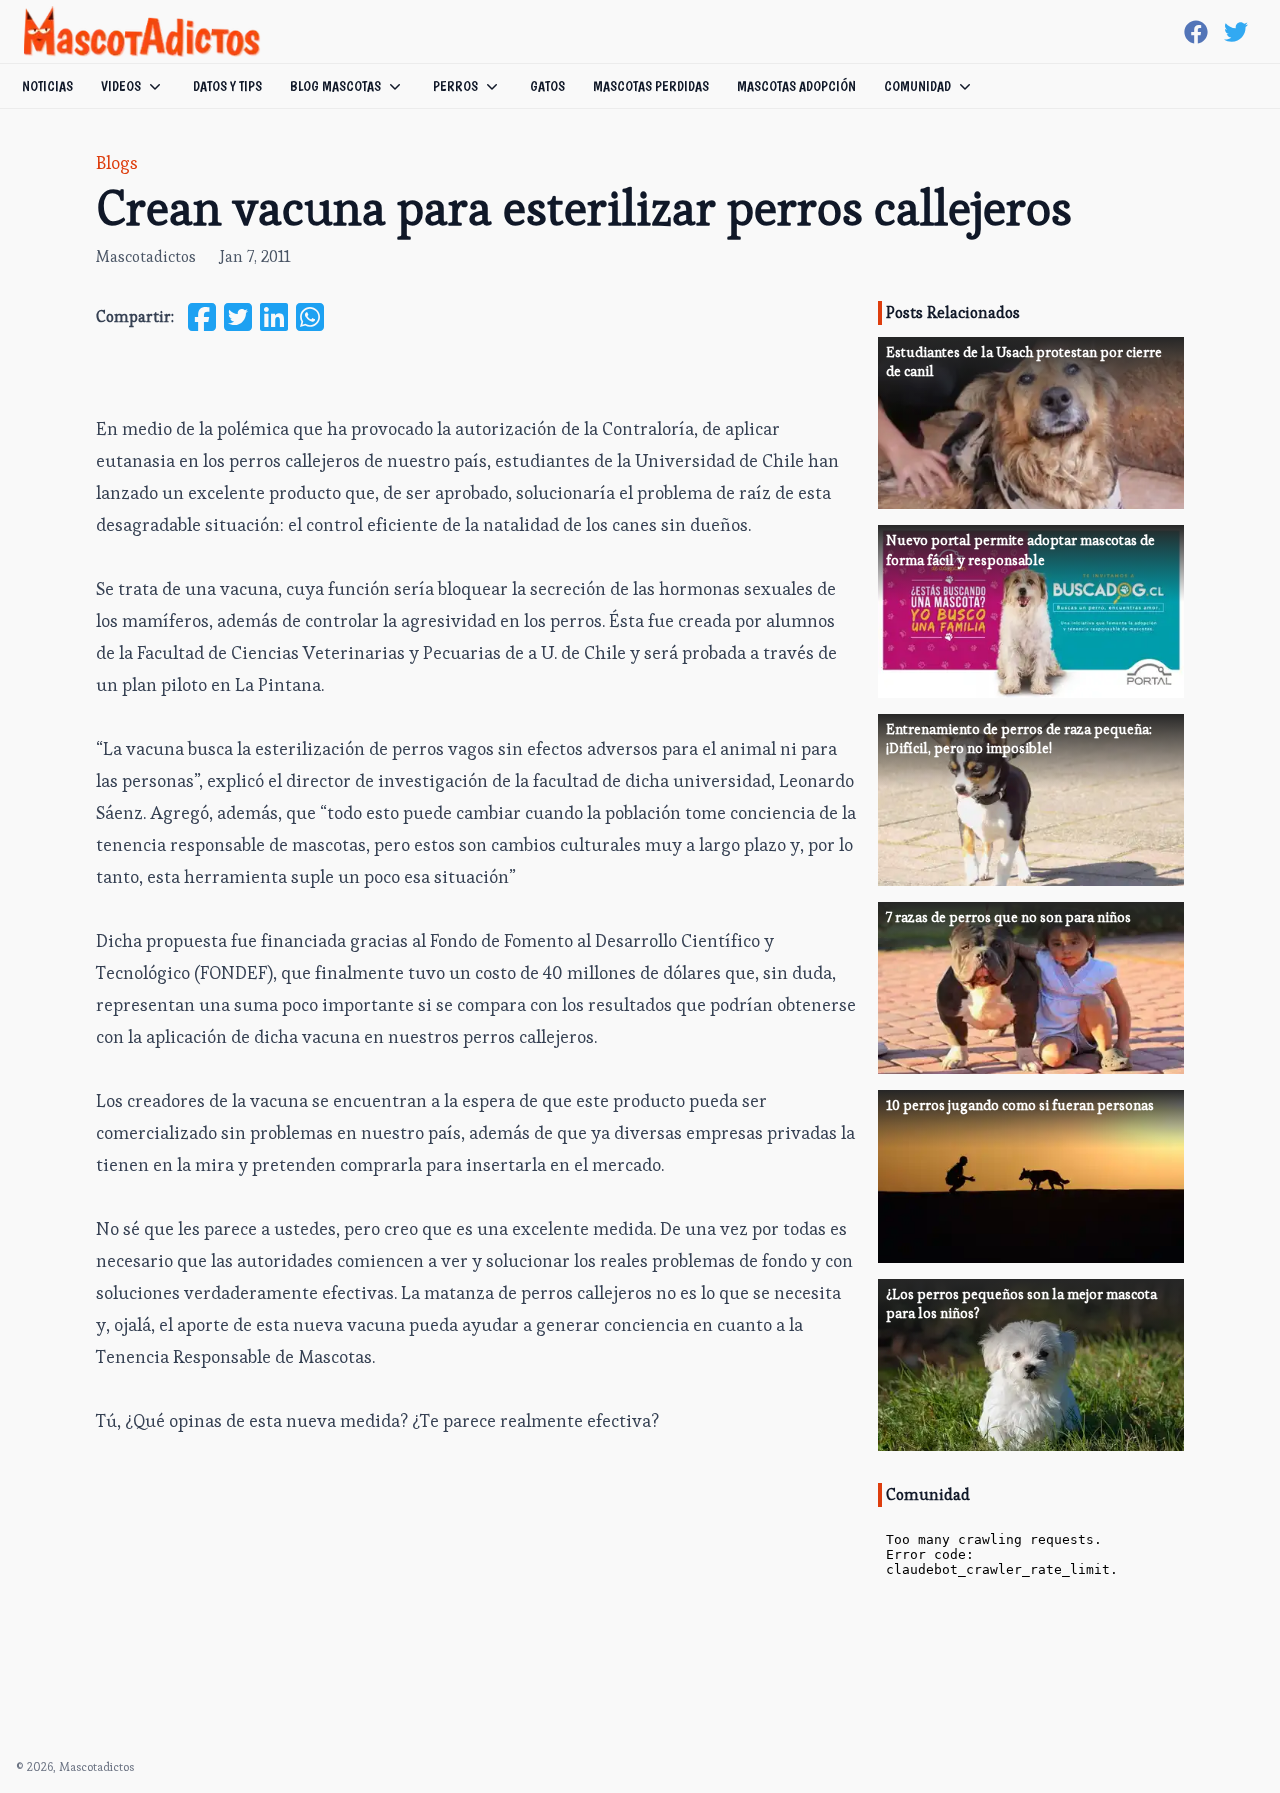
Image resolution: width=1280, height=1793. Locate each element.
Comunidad (917, 86)
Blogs (117, 162)
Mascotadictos (146, 256)
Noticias (47, 86)
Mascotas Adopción (796, 86)
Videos (121, 86)
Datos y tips (227, 86)
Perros (455, 86)
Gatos (547, 86)
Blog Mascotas (335, 86)
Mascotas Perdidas (651, 86)
